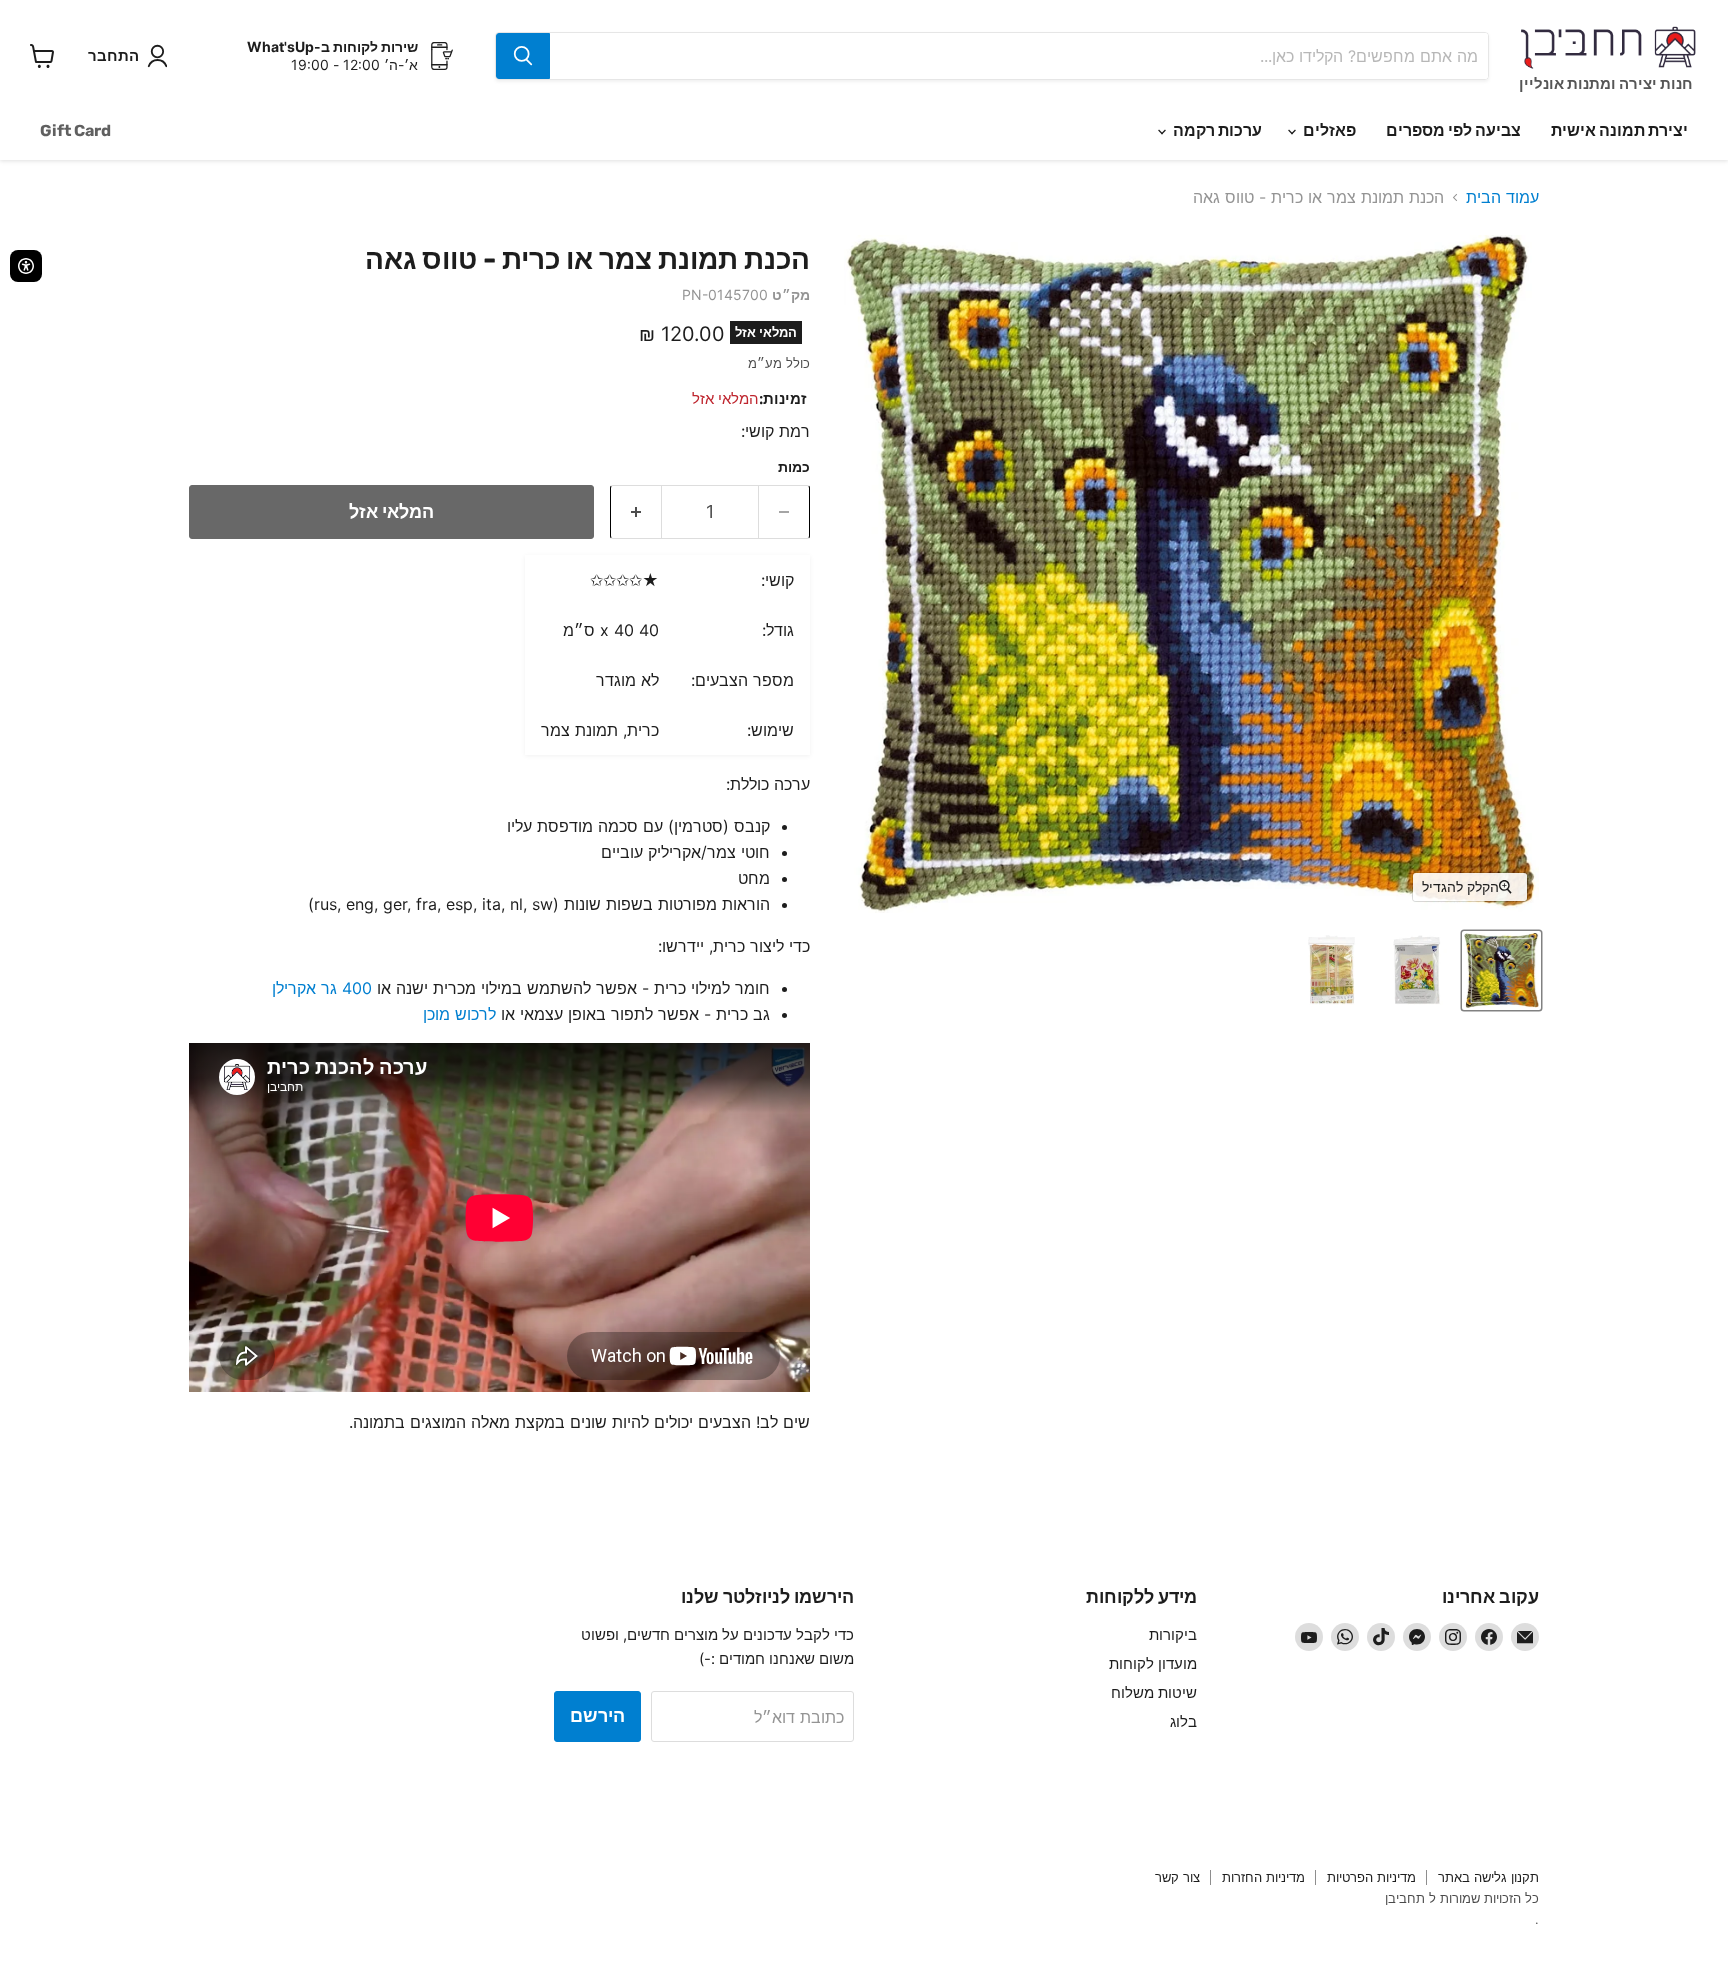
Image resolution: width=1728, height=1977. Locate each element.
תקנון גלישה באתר (1488, 1877)
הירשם (597, 1716)
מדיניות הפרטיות (1371, 1877)
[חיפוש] (523, 56)
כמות (794, 467)
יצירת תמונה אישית (1619, 130)
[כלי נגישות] (26, 266)
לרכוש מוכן (459, 1014)
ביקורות (1173, 1634)
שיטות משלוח (1154, 1692)
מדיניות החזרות (1263, 1877)
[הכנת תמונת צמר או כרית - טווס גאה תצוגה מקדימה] (1501, 970)
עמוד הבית (1502, 197)
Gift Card (75, 130)
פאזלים (1328, 130)
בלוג (1183, 1721)
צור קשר (1177, 1877)
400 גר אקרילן (322, 988)
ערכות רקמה (1216, 130)
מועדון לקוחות (1153, 1663)
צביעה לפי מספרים (1453, 130)
